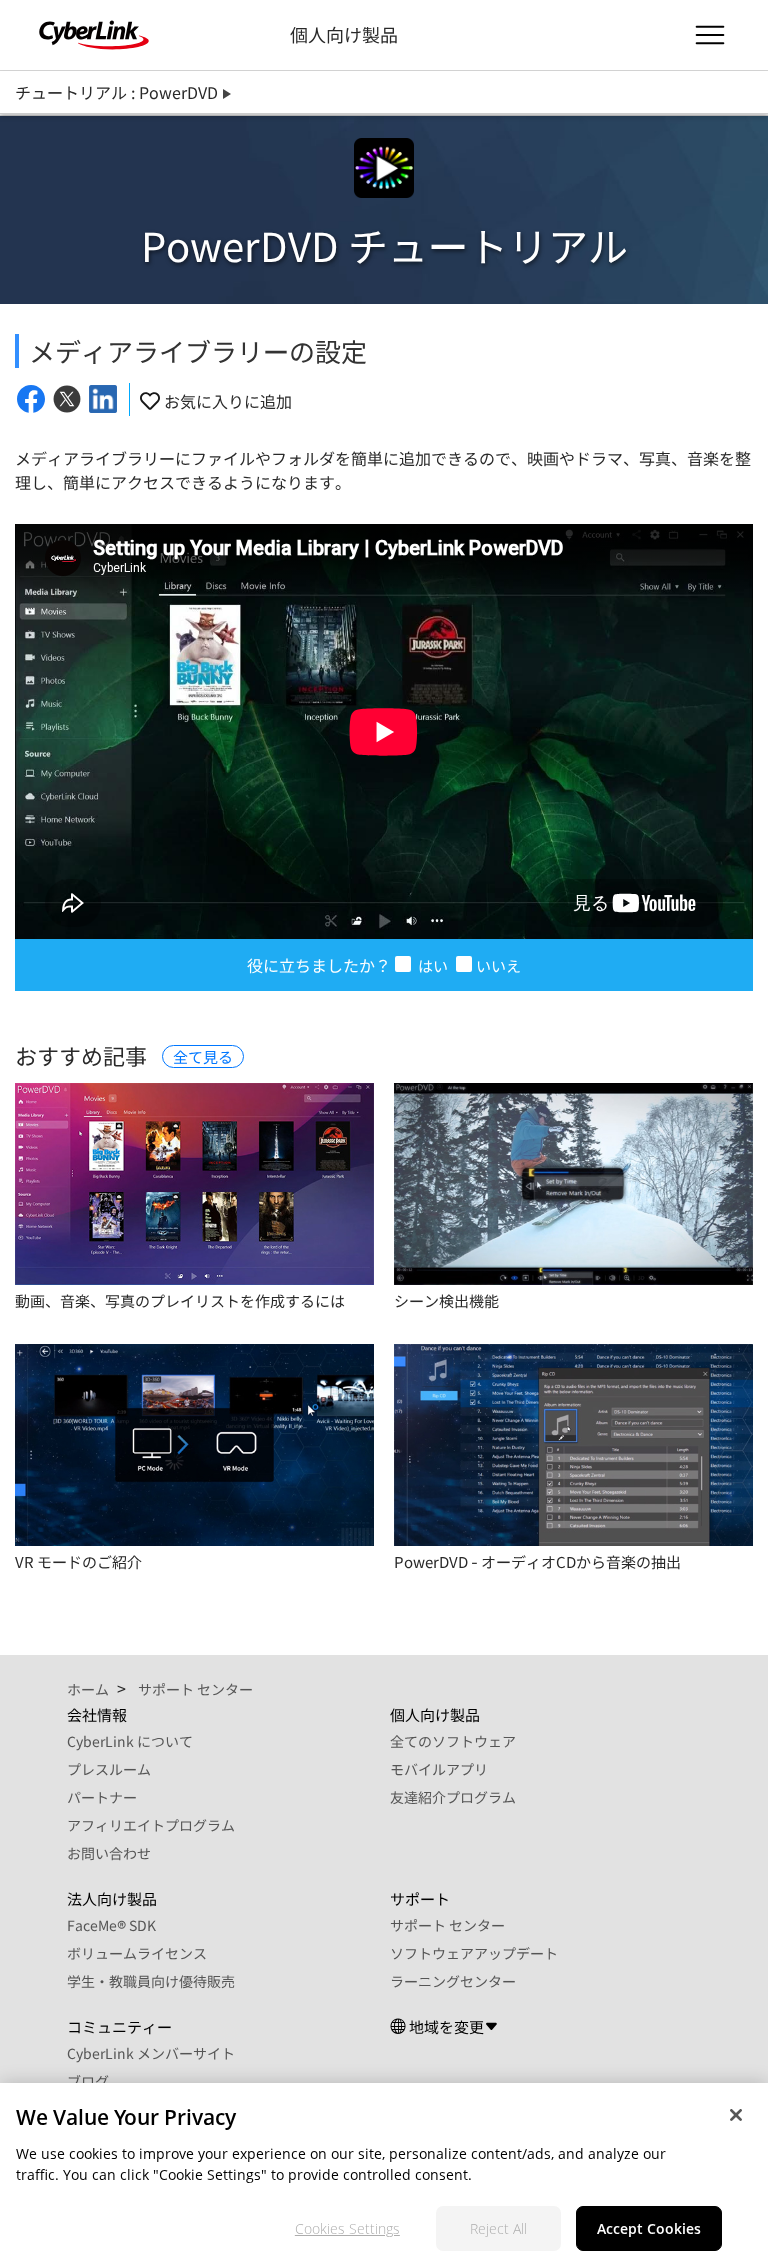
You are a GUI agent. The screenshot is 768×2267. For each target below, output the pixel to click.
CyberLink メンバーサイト (151, 2053)
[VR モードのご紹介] (194, 1445)
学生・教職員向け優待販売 (151, 1981)
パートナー (102, 1797)
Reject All (498, 2228)
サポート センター (447, 1925)
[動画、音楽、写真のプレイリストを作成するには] (194, 1184)
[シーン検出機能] (573, 1184)
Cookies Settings (347, 2228)
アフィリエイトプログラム (151, 1825)
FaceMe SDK (111, 1925)
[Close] (736, 2115)
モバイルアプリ (439, 1769)
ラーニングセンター (453, 1981)
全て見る (203, 1056)
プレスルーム (109, 1769)
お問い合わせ (109, 1853)
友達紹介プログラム (453, 1797)
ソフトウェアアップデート (474, 1953)
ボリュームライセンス (137, 1953)
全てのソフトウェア (453, 1741)
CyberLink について (130, 1741)
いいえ (498, 965)
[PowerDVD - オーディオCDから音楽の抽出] (573, 1445)
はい (431, 965)
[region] (384, 2175)
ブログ (88, 2081)
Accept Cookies (649, 2228)
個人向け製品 (344, 34)
